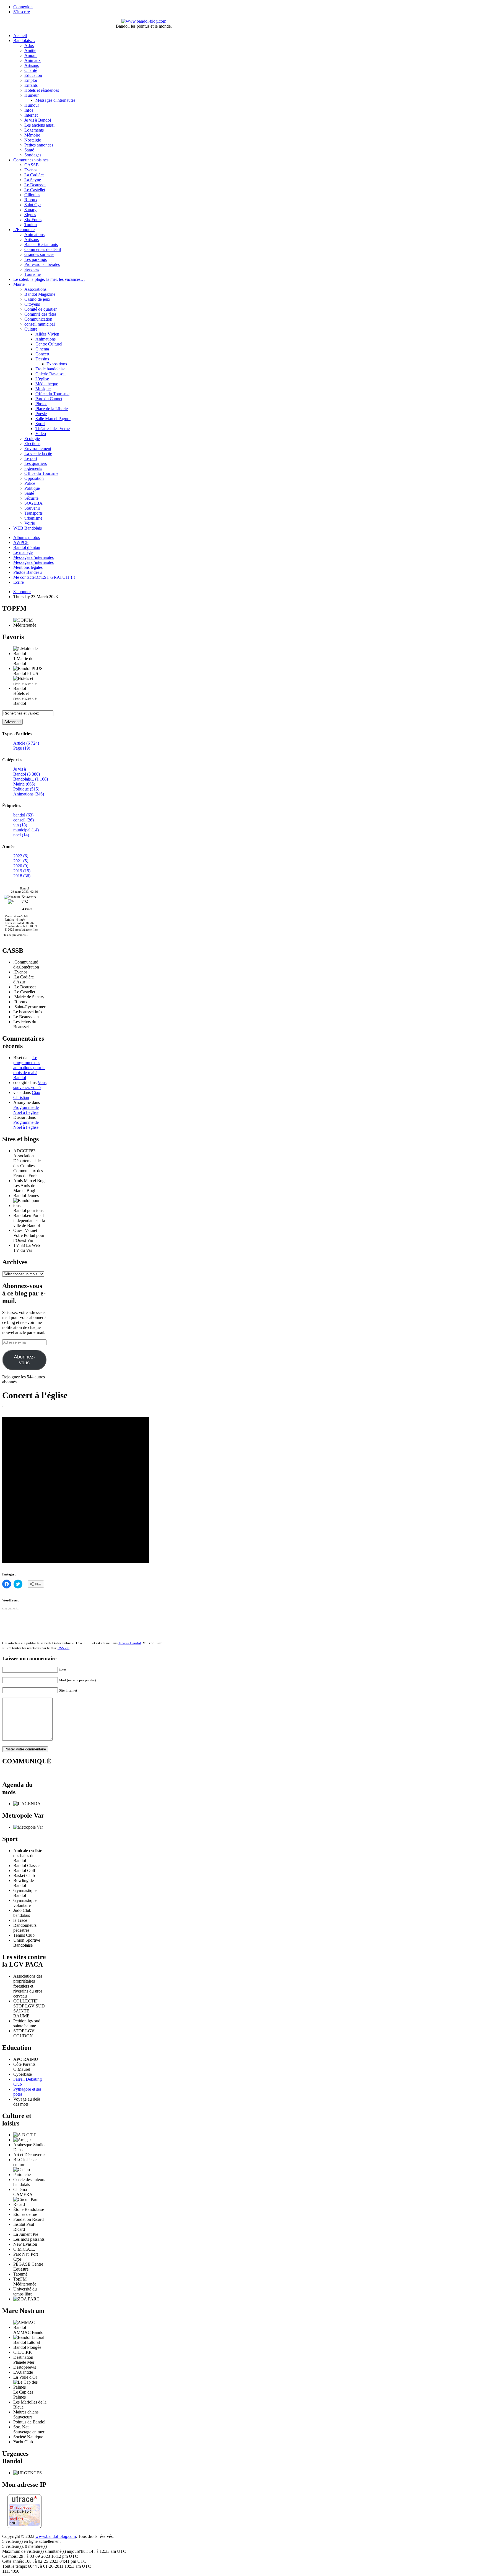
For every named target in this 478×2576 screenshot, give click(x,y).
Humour (32, 105)
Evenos (31, 170)
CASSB (32, 165)
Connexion (23, 7)
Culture (31, 329)
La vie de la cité (38, 453)
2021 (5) (21, 861)
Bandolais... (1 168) (31, 779)
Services (32, 269)
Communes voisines (31, 160)
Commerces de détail (43, 249)
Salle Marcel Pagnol (53, 419)
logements (33, 468)
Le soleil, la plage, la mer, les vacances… (49, 279)
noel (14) (21, 835)
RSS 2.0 (63, 1648)
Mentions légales (28, 567)
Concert (42, 354)
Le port (31, 458)
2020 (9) (21, 866)
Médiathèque (47, 384)
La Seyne (33, 180)
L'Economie (24, 230)
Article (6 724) (26, 743)
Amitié (30, 50)
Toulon (31, 225)
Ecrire (19, 582)
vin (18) (20, 825)
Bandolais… (24, 40)
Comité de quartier (41, 309)
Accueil (20, 36)
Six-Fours (33, 220)
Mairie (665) (24, 784)
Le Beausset (35, 185)
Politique (32, 488)
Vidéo (41, 434)
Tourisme (33, 274)
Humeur (32, 95)
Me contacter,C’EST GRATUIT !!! (44, 577)
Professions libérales (42, 264)
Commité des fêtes (40, 314)
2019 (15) (22, 871)
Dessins (42, 359)
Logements (34, 130)
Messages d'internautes (55, 100)
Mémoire (32, 135)
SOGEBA (33, 503)
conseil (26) (24, 820)
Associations (35, 289)
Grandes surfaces (39, 254)
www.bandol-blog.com (56, 2536)
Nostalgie (33, 140)
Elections (32, 443)
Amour (31, 55)
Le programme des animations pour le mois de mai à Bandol (29, 1068)
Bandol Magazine (40, 294)
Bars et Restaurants (41, 244)
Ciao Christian (27, 1095)
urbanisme (33, 518)
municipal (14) (26, 830)
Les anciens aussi (39, 125)
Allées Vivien (47, 334)
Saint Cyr (33, 205)
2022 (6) (21, 856)
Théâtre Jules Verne (53, 429)
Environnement (38, 448)
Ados (29, 45)
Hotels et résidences (42, 90)
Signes (30, 215)
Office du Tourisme (52, 394)
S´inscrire (22, 12)
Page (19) (22, 748)
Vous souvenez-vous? (30, 1085)
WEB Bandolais (28, 528)
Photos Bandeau (28, 572)
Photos (41, 404)
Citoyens (32, 304)
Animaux (33, 60)
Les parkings (36, 259)
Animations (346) (29, 794)
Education (33, 75)
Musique (43, 389)
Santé (29, 150)
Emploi (31, 80)
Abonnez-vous (24, 1360)
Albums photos (27, 537)
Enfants (31, 85)
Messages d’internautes (33, 557)
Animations (34, 235)
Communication (38, 319)
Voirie (30, 523)
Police (30, 483)
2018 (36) (22, 876)
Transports (33, 513)
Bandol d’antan (27, 547)
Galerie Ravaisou (50, 374)
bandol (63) (23, 815)
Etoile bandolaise (50, 369)
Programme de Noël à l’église (26, 1110)
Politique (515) (26, 789)
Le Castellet (35, 190)
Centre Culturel (49, 344)
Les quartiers (36, 463)
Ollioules (32, 195)
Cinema (42, 349)
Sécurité (31, 498)
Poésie (41, 414)
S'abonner (22, 592)
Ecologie (32, 439)
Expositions (57, 364)
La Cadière (34, 175)
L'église (42, 379)
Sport (40, 424)
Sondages (33, 155)
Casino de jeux (37, 299)
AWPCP (21, 542)
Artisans (32, 65)
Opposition (34, 478)
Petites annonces (39, 145)
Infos (29, 110)
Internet (31, 115)
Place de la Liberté (52, 409)
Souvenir (32, 508)
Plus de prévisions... (15, 935)
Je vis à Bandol (38, 120)
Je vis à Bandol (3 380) (27, 772)
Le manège (23, 552)
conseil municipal (40, 324)
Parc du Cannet (49, 399)
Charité (31, 70)
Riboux (31, 200)
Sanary (30, 210)
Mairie (19, 284)
